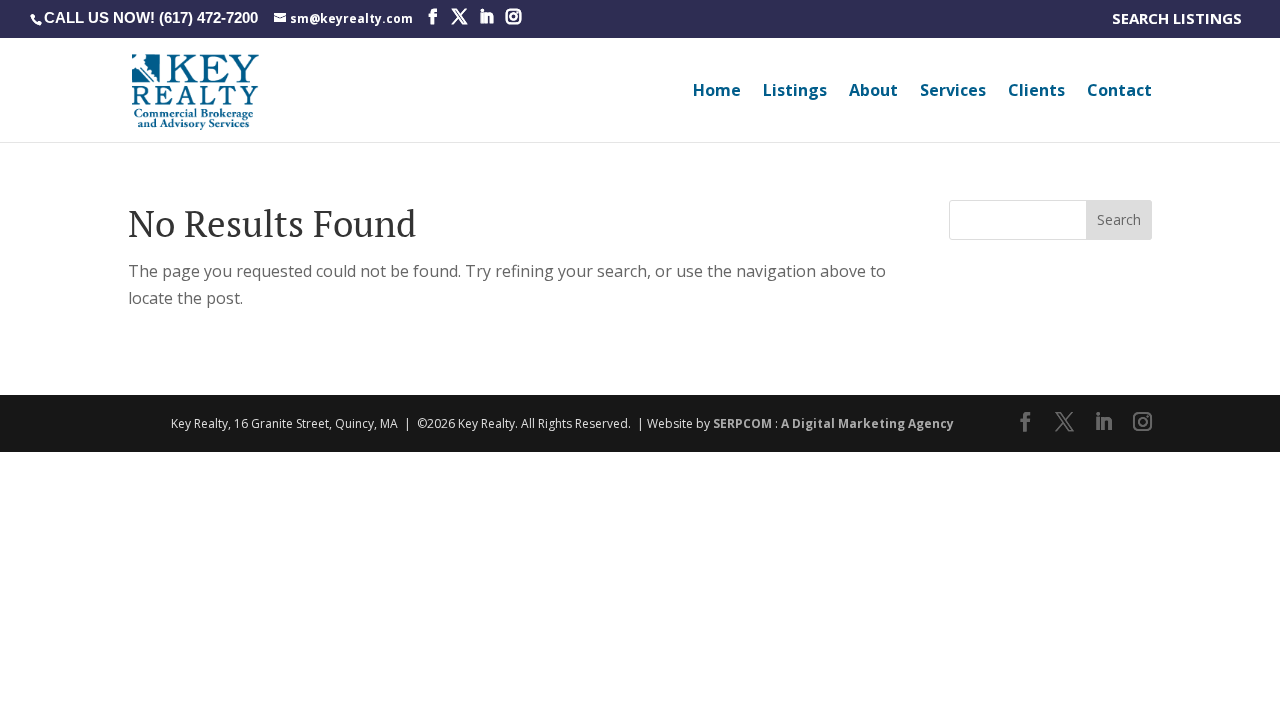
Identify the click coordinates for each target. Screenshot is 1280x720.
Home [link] (717, 92)
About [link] (873, 92)
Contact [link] (1119, 92)
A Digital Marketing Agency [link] (867, 423)
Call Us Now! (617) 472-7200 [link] (151, 17)
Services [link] (953, 92)
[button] (432, 17)
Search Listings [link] (1181, 19)
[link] (343, 17)
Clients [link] (1036, 92)
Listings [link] (795, 92)
